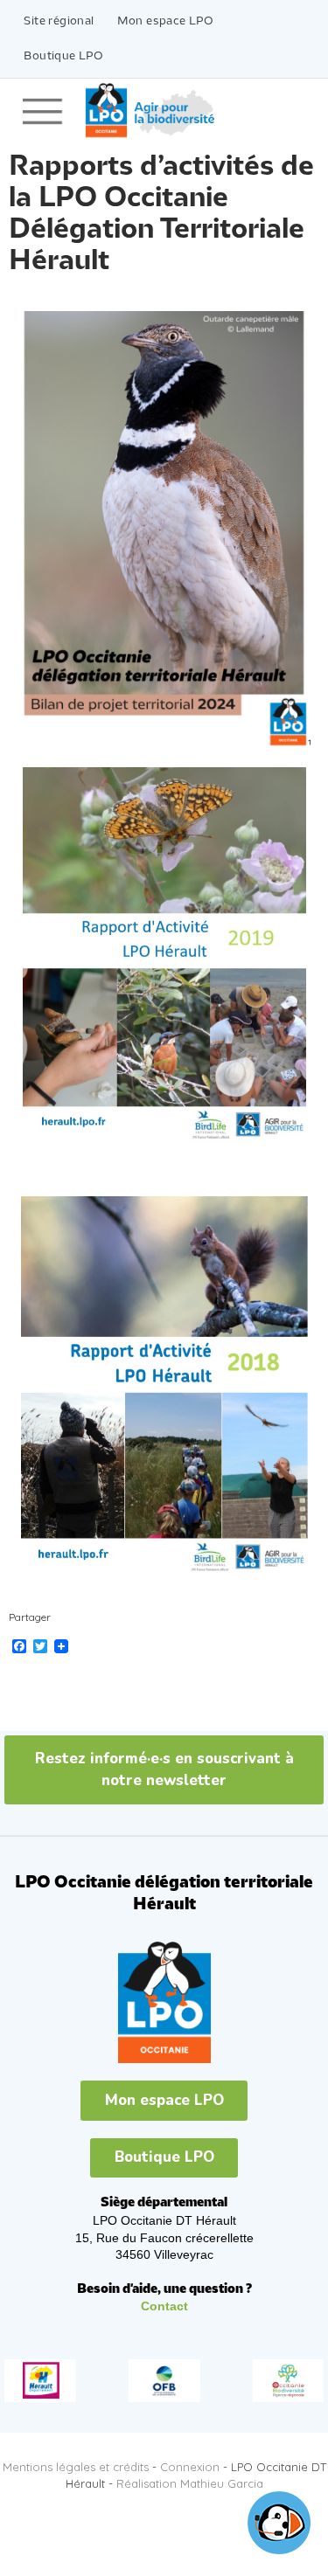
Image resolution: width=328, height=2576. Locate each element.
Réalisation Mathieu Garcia (190, 2483)
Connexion (190, 2467)
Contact (164, 2306)
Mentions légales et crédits (76, 2467)
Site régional (59, 21)
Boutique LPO (63, 56)
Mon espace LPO (166, 21)
